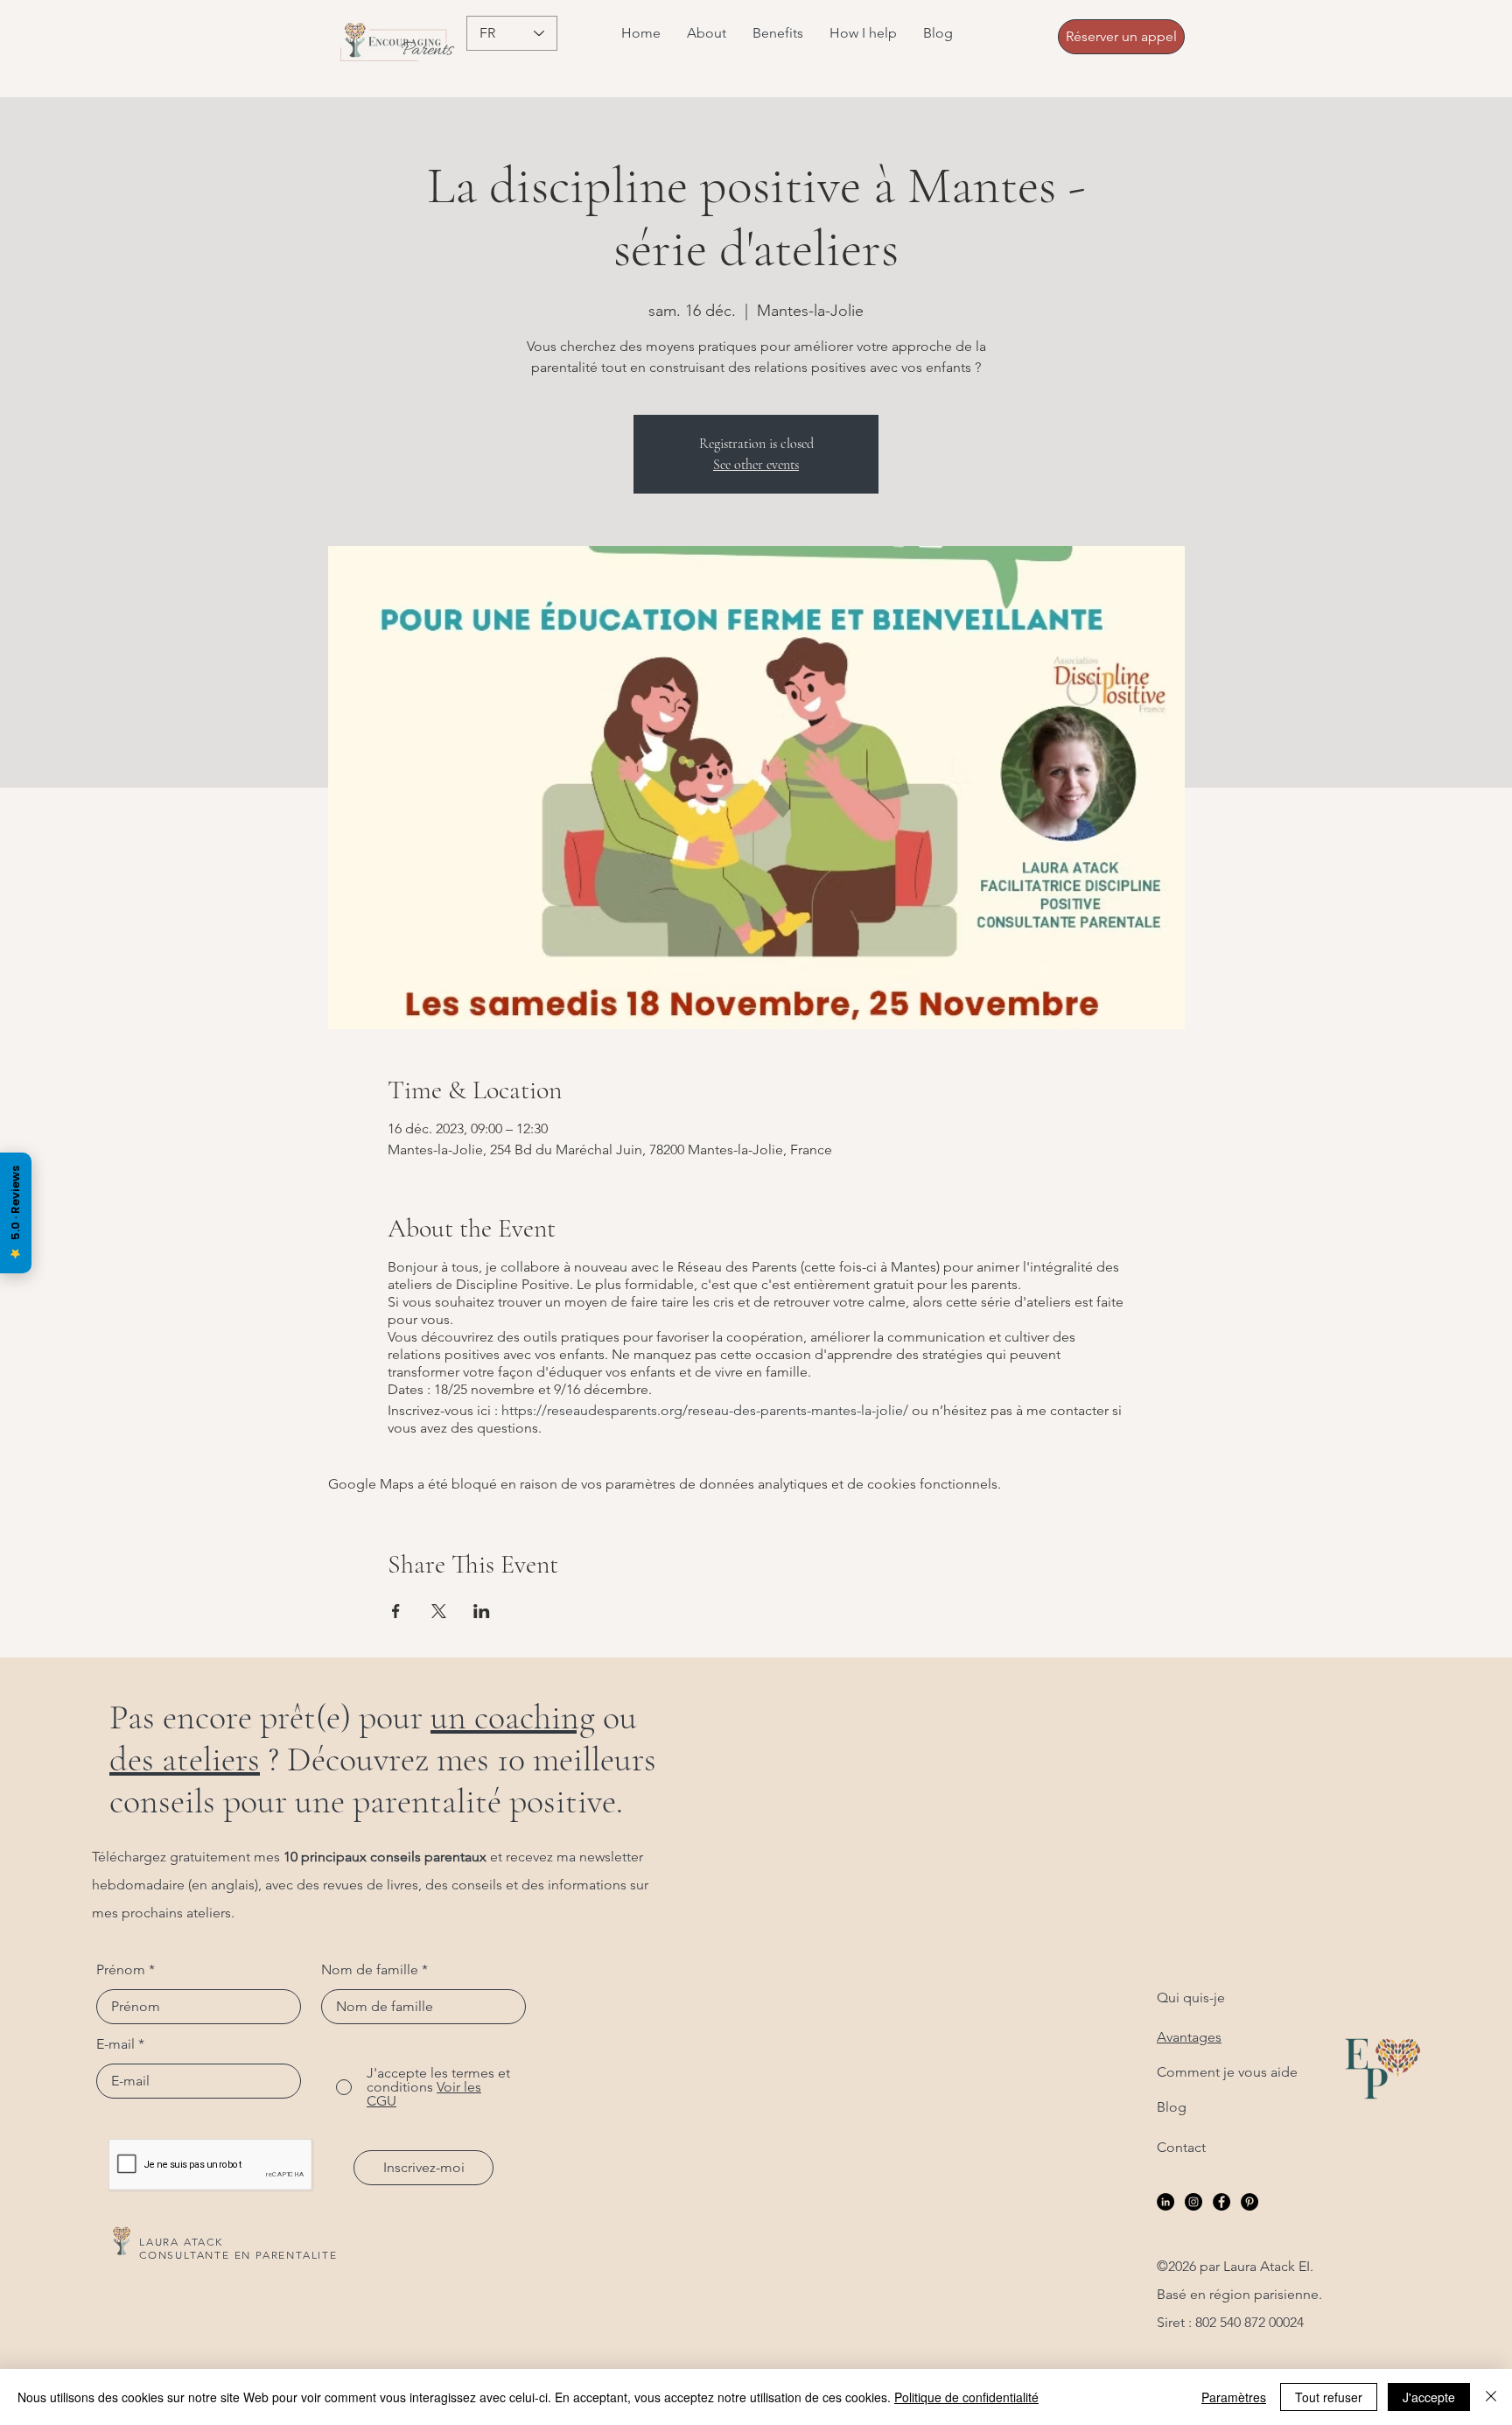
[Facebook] (1221, 2202)
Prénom (121, 1970)
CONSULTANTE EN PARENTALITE (238, 2255)
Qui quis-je (1191, 1997)
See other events (756, 465)
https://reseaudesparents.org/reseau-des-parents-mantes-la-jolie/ (705, 1410)
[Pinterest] (1249, 2202)
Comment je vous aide (1227, 2072)
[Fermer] (1491, 2397)
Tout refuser (1329, 2397)
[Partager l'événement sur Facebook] (396, 1611)
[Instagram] (1193, 2202)
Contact (1181, 2147)
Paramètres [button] (1234, 2397)
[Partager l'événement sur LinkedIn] (482, 1611)
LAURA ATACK (181, 2242)
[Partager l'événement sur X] (439, 1611)
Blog (1172, 2107)
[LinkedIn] (1165, 2202)
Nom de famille (370, 1970)
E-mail (115, 2044)
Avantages (1189, 2037)
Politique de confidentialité (966, 2397)
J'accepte (1429, 2397)
